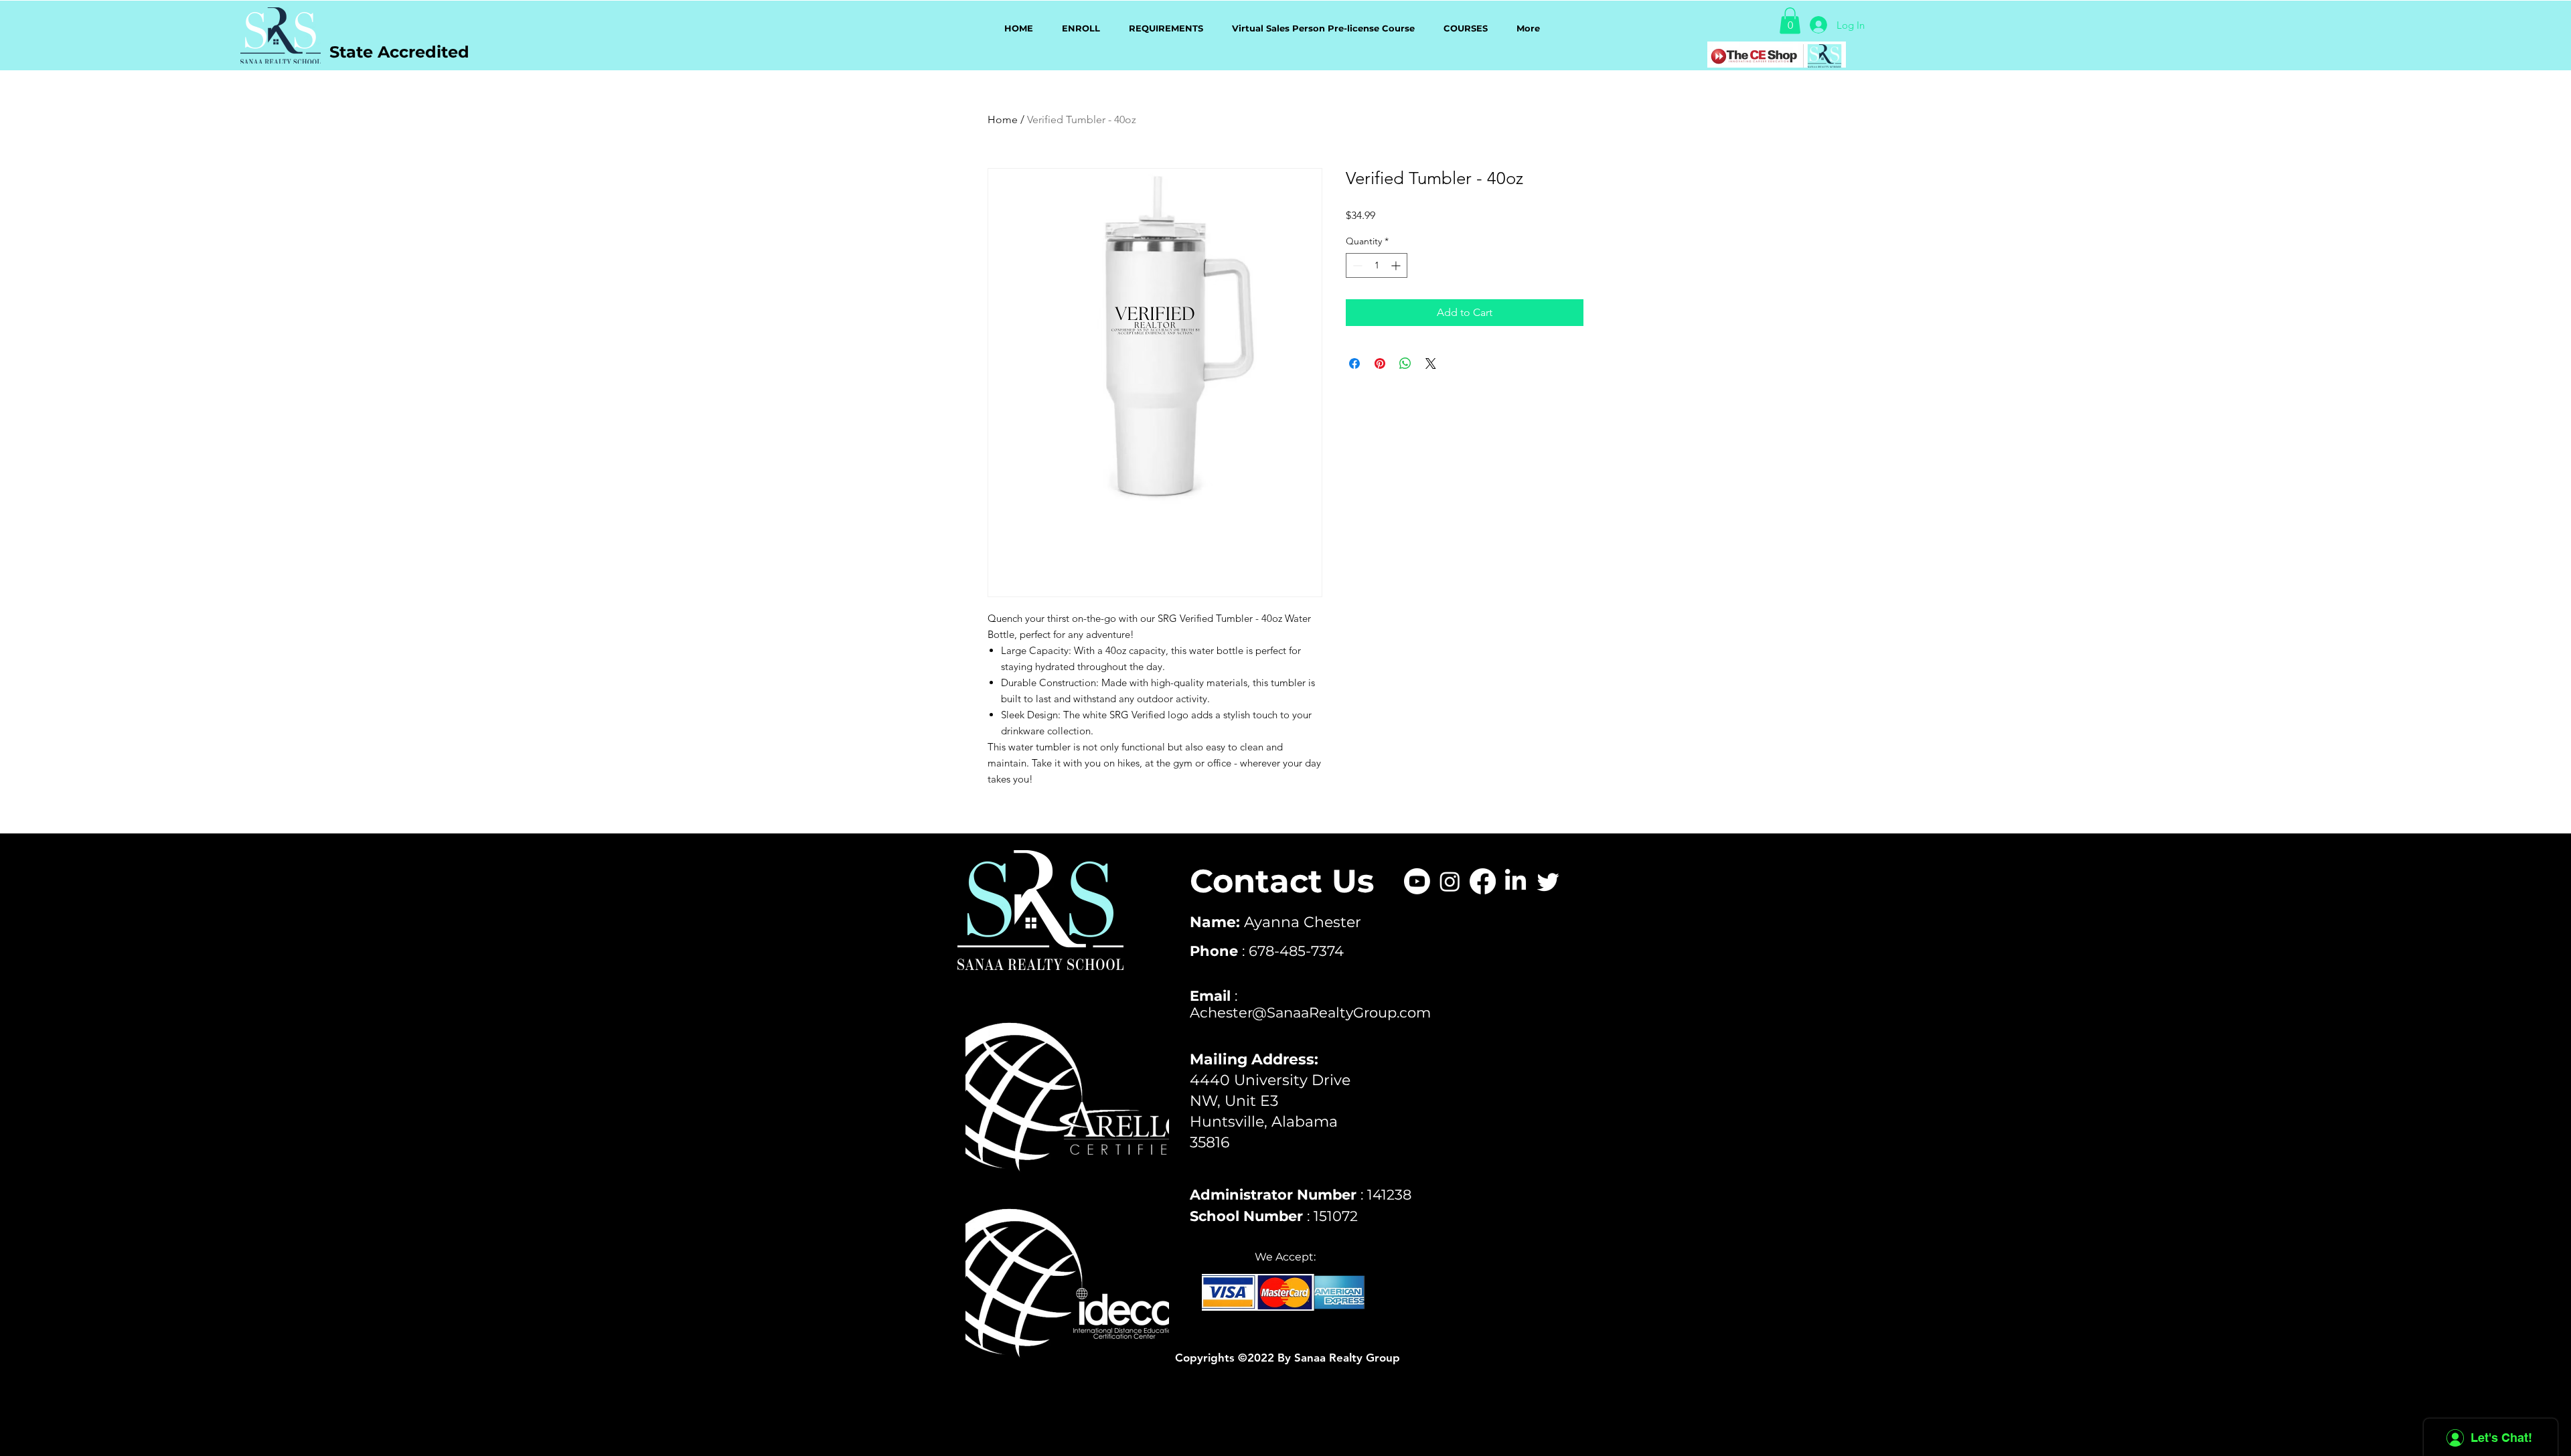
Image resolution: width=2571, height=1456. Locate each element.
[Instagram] (1450, 881)
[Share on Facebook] (1354, 363)
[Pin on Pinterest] (1380, 363)
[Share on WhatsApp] (1405, 363)
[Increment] (1397, 265)
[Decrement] (1356, 265)
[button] (1790, 20)
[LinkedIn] (1515, 881)
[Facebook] (1483, 881)
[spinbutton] (1377, 265)
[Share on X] (1431, 363)
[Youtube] (1417, 881)
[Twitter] (1548, 881)
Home (1003, 119)
